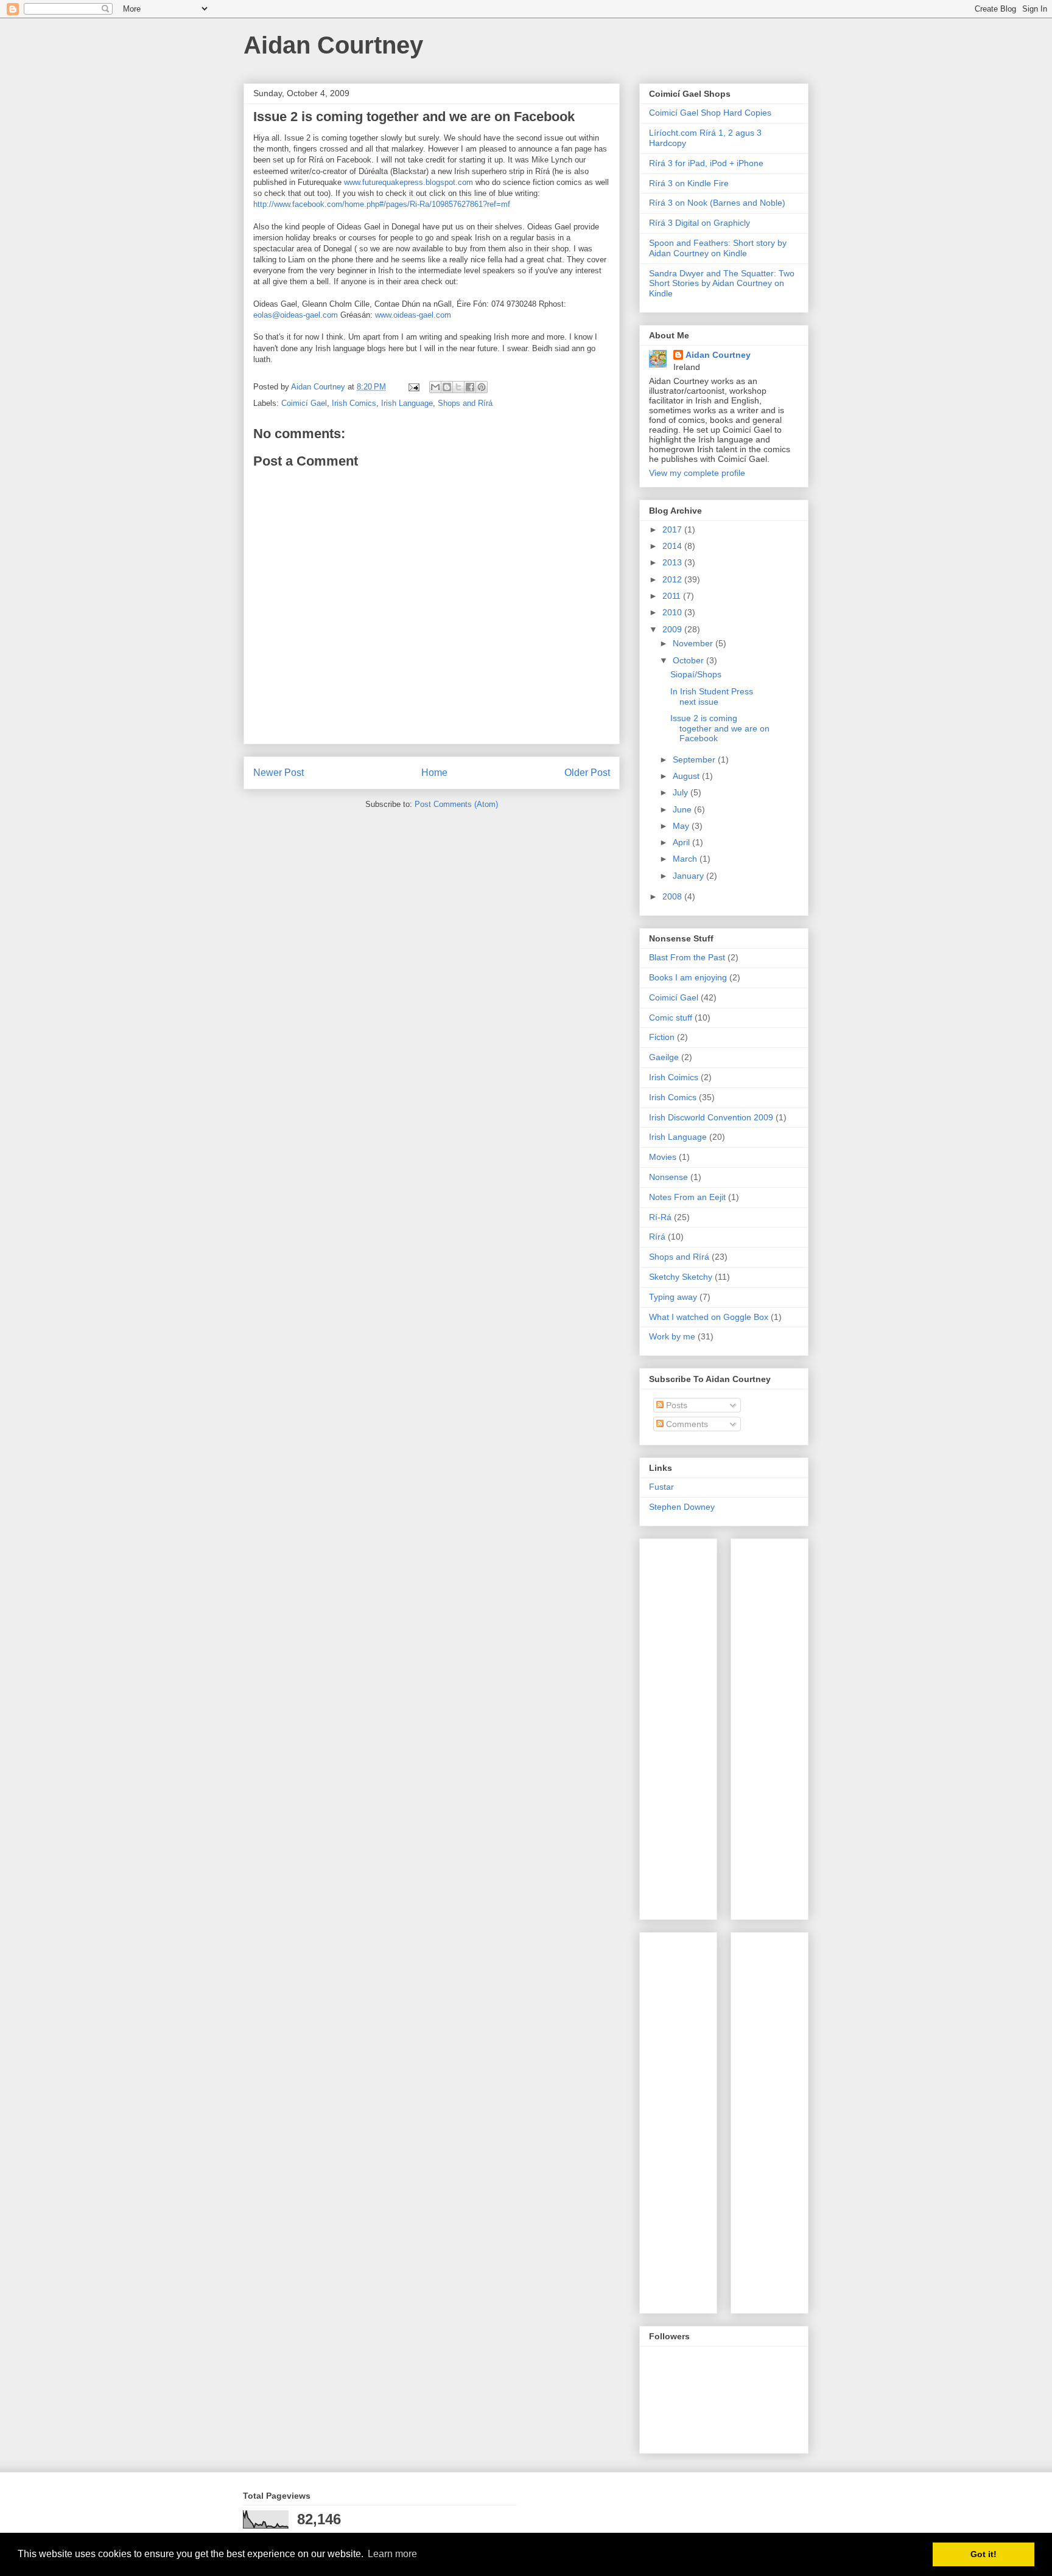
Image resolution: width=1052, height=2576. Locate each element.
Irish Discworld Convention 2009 (711, 1117)
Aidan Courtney (333, 45)
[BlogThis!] (447, 387)
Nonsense (668, 1177)
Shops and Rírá (465, 403)
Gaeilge (664, 1057)
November (694, 643)
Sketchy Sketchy (681, 1277)
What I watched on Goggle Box (709, 1317)
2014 (673, 546)
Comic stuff (671, 1017)
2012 (673, 579)
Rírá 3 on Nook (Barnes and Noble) (717, 203)
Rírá (657, 1237)
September (695, 759)
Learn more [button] (392, 2554)
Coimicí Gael (304, 403)
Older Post (587, 773)
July (682, 792)
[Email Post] (413, 387)
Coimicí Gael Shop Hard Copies (710, 113)
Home (434, 773)
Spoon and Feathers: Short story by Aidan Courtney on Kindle (718, 248)
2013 (673, 562)
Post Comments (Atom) (456, 804)
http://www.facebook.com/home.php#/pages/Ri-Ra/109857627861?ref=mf (382, 204)
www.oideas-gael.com (413, 315)
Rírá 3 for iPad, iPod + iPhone (706, 163)
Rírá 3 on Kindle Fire (689, 183)
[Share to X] (458, 387)
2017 (673, 529)
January (689, 876)
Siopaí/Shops (696, 674)
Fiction (662, 1037)
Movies (663, 1157)
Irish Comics (354, 403)
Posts (675, 1405)
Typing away (673, 1297)
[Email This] (435, 387)
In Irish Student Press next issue (712, 696)
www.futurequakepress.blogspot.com (409, 182)
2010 (673, 612)
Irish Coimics (674, 1077)
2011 (673, 596)
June (683, 809)
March (686, 859)
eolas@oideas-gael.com (296, 315)
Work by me (672, 1336)
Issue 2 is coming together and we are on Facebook (720, 728)
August (687, 776)
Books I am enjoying (688, 977)
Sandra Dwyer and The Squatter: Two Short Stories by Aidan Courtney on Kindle (722, 284)
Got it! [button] (984, 2554)
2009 (673, 629)
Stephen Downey (682, 1507)
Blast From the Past (687, 957)
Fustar (661, 1487)
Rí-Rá (660, 1217)
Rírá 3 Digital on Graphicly (700, 223)
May (682, 826)
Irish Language (407, 403)
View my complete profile (697, 473)
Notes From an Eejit (687, 1197)
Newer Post (279, 773)
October (689, 660)
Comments (686, 1424)
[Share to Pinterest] (482, 387)
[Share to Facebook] (470, 387)
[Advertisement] (686, 1726)
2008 (673, 896)
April (682, 842)
